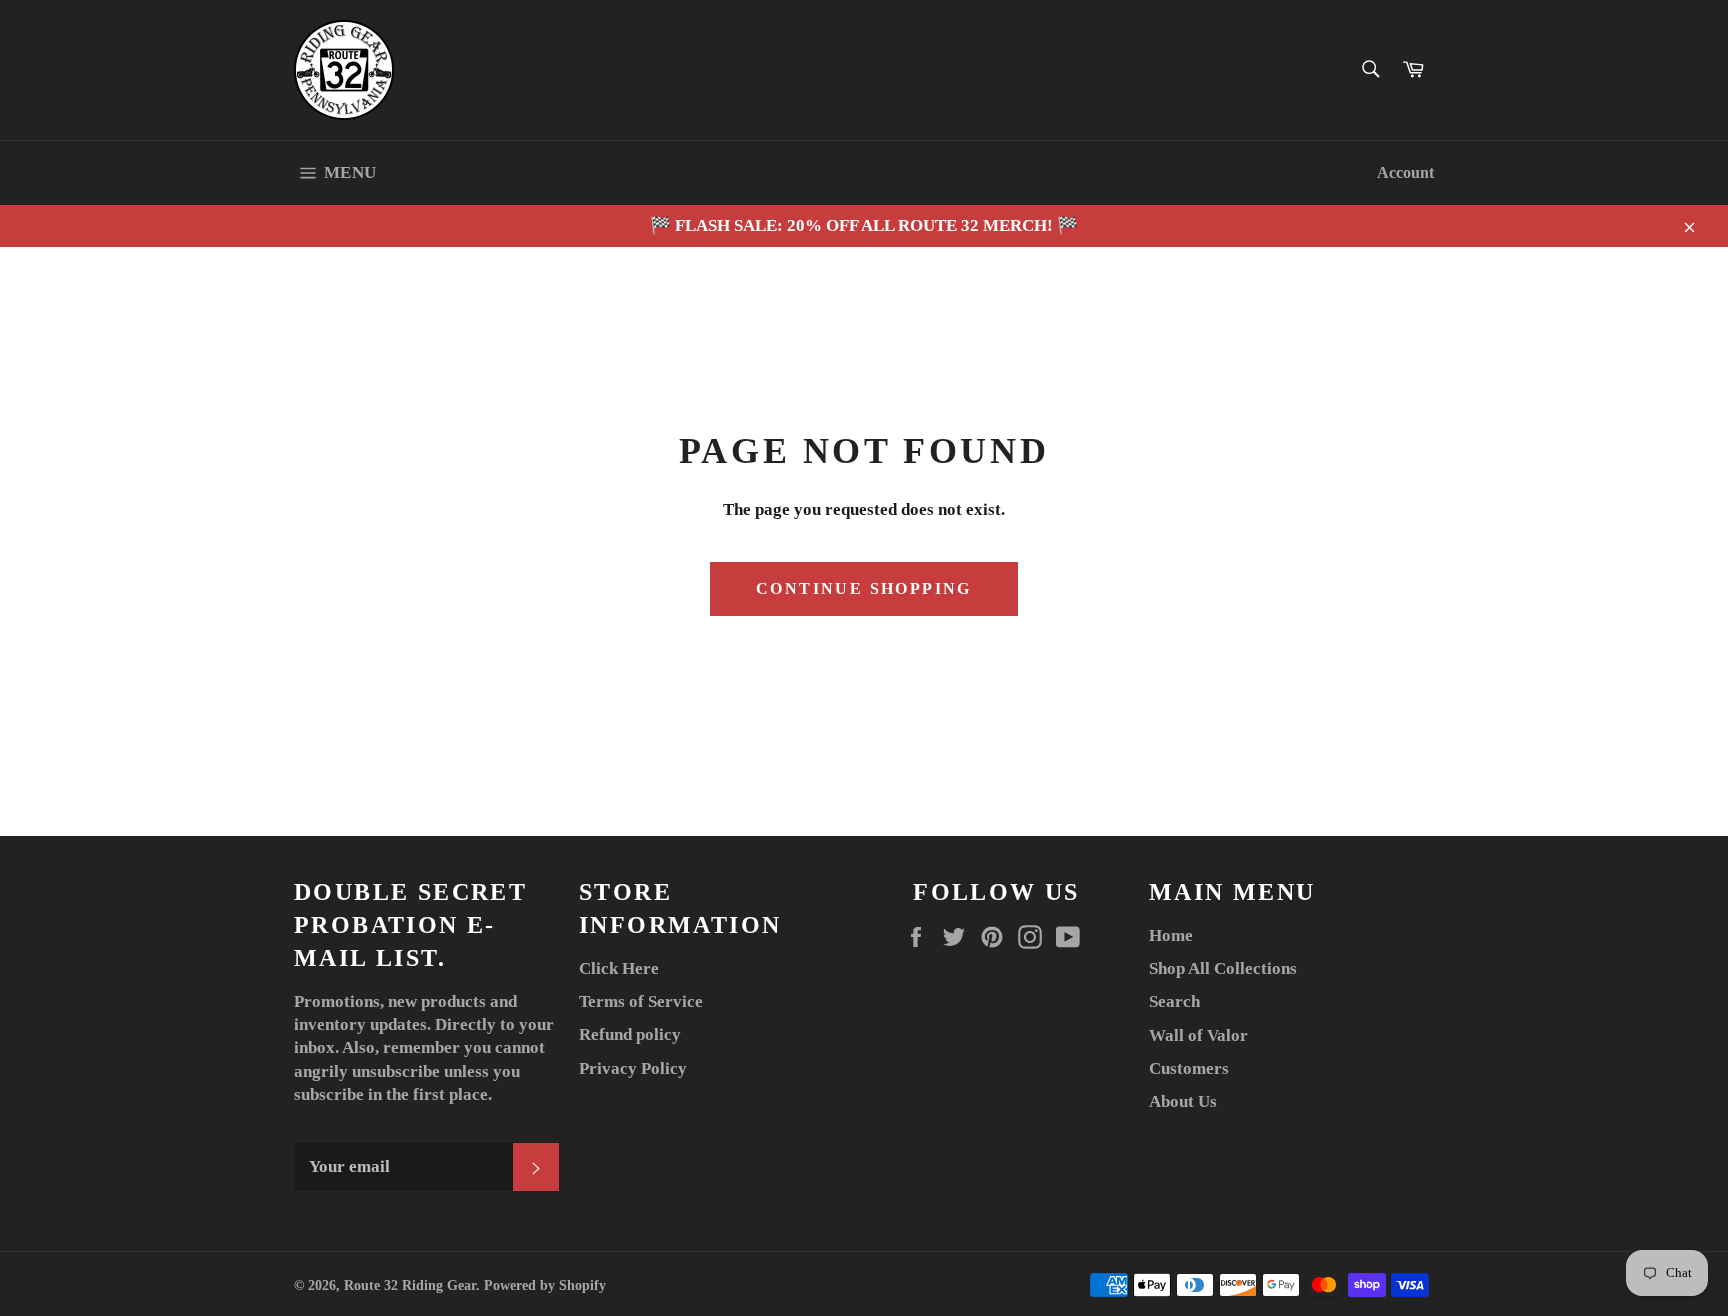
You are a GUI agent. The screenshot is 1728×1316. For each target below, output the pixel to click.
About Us (1183, 1101)
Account (1405, 172)
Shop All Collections (1223, 968)
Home (1171, 935)
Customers (1189, 1068)
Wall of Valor (1198, 1035)
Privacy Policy (633, 1068)
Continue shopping (864, 588)
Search (1174, 1001)
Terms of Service (641, 1001)
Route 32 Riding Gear (410, 1285)
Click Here (619, 968)
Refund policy (630, 1034)
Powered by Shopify (545, 1285)
